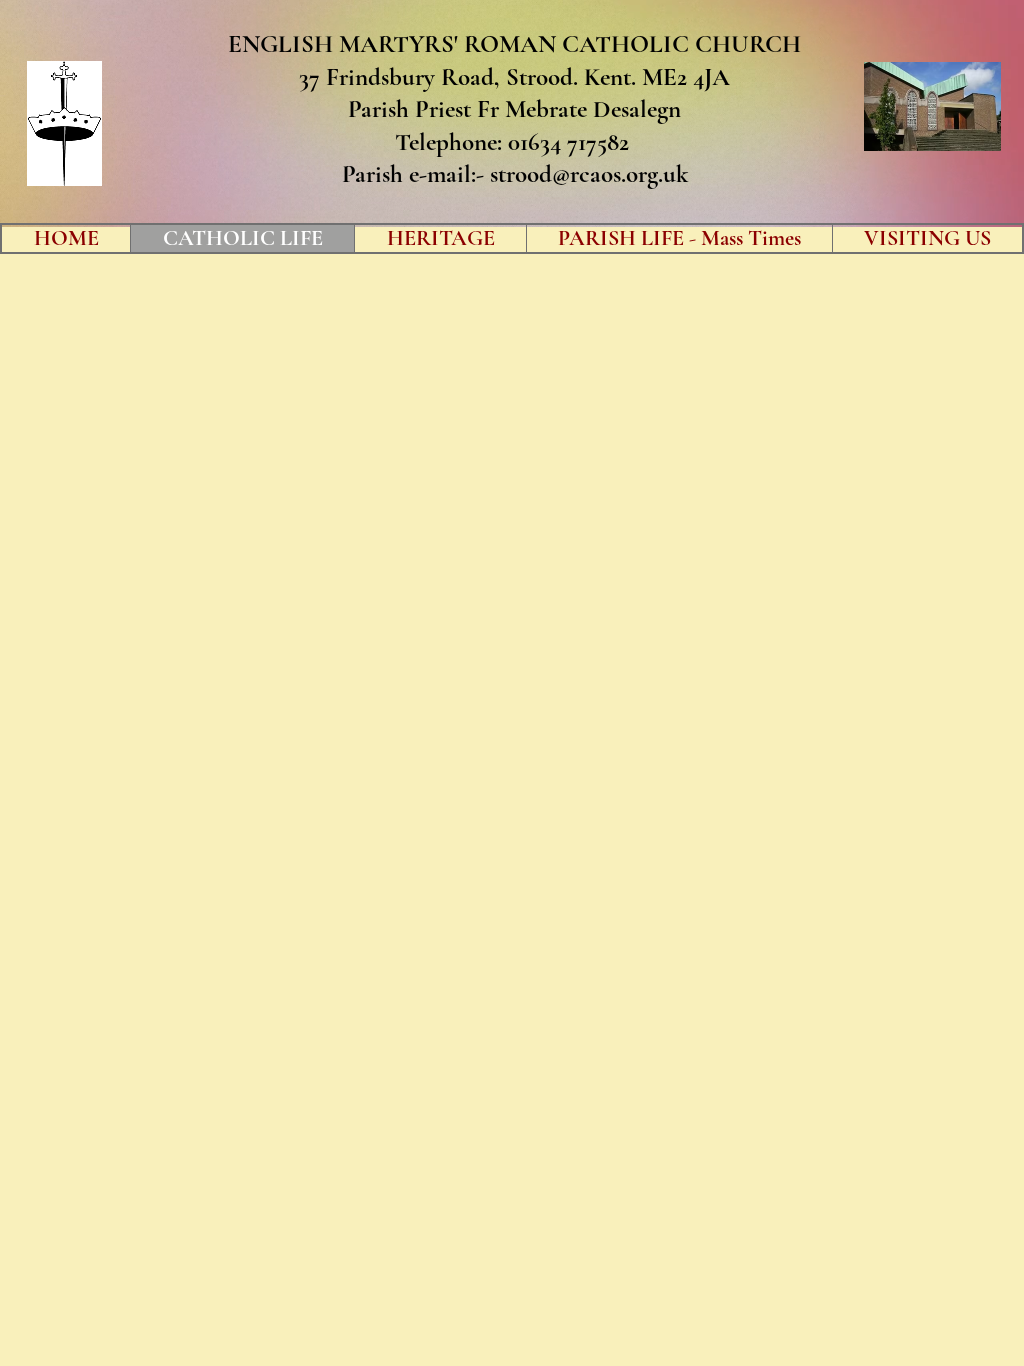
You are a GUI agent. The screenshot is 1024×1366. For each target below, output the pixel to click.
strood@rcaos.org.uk (589, 174)
